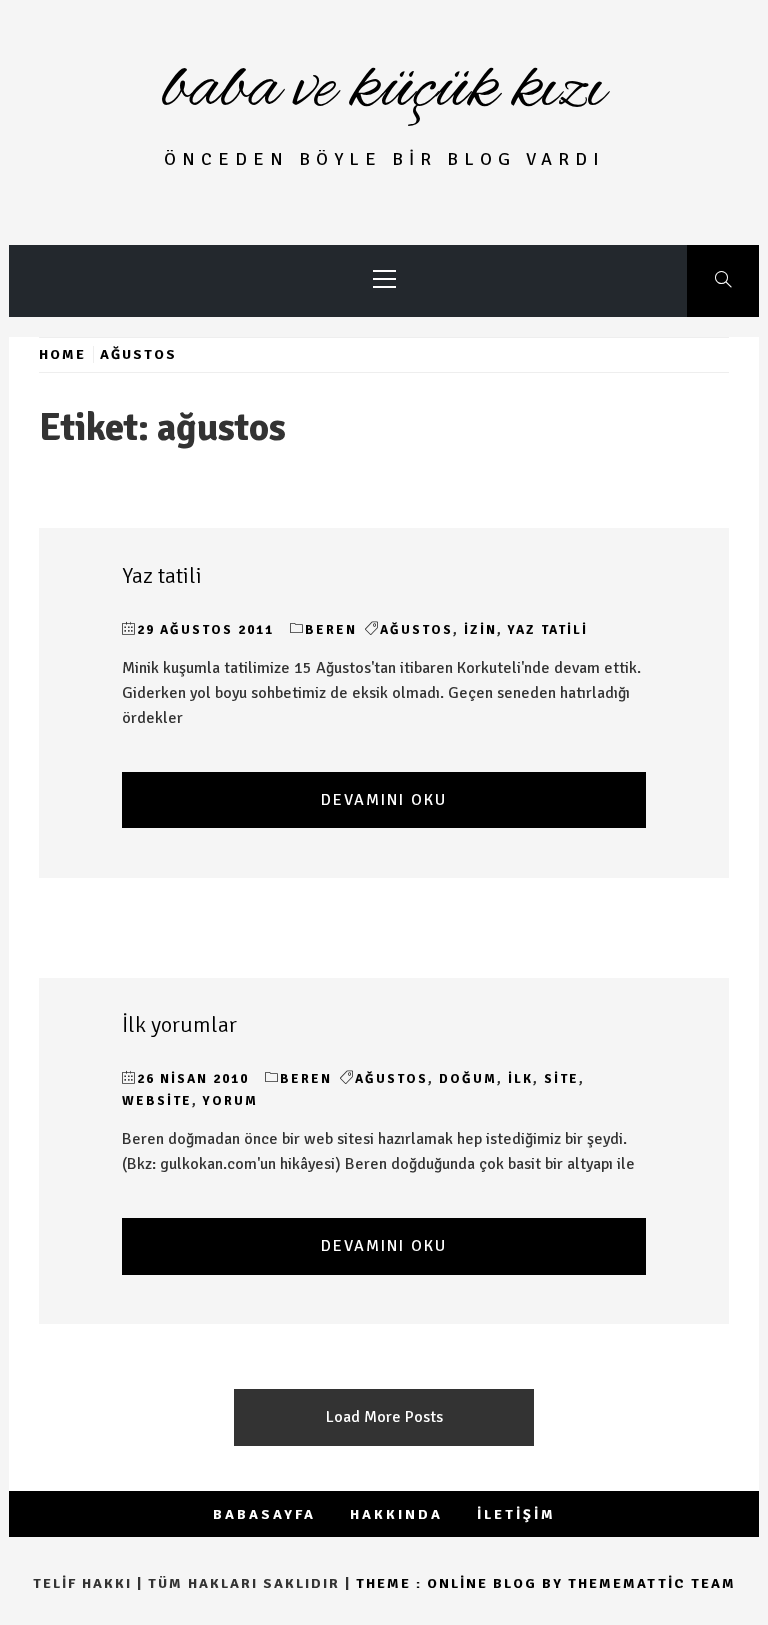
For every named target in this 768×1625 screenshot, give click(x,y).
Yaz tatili (162, 576)
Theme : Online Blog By (462, 1583)
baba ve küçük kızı (384, 90)
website (157, 1101)
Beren (331, 630)
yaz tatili (548, 630)
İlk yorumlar (179, 1025)
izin (480, 630)
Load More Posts (384, 1417)
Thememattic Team (652, 1583)
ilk (520, 1079)
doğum (468, 1079)
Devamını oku (384, 800)
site (561, 1079)
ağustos (416, 630)
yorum (230, 1101)
